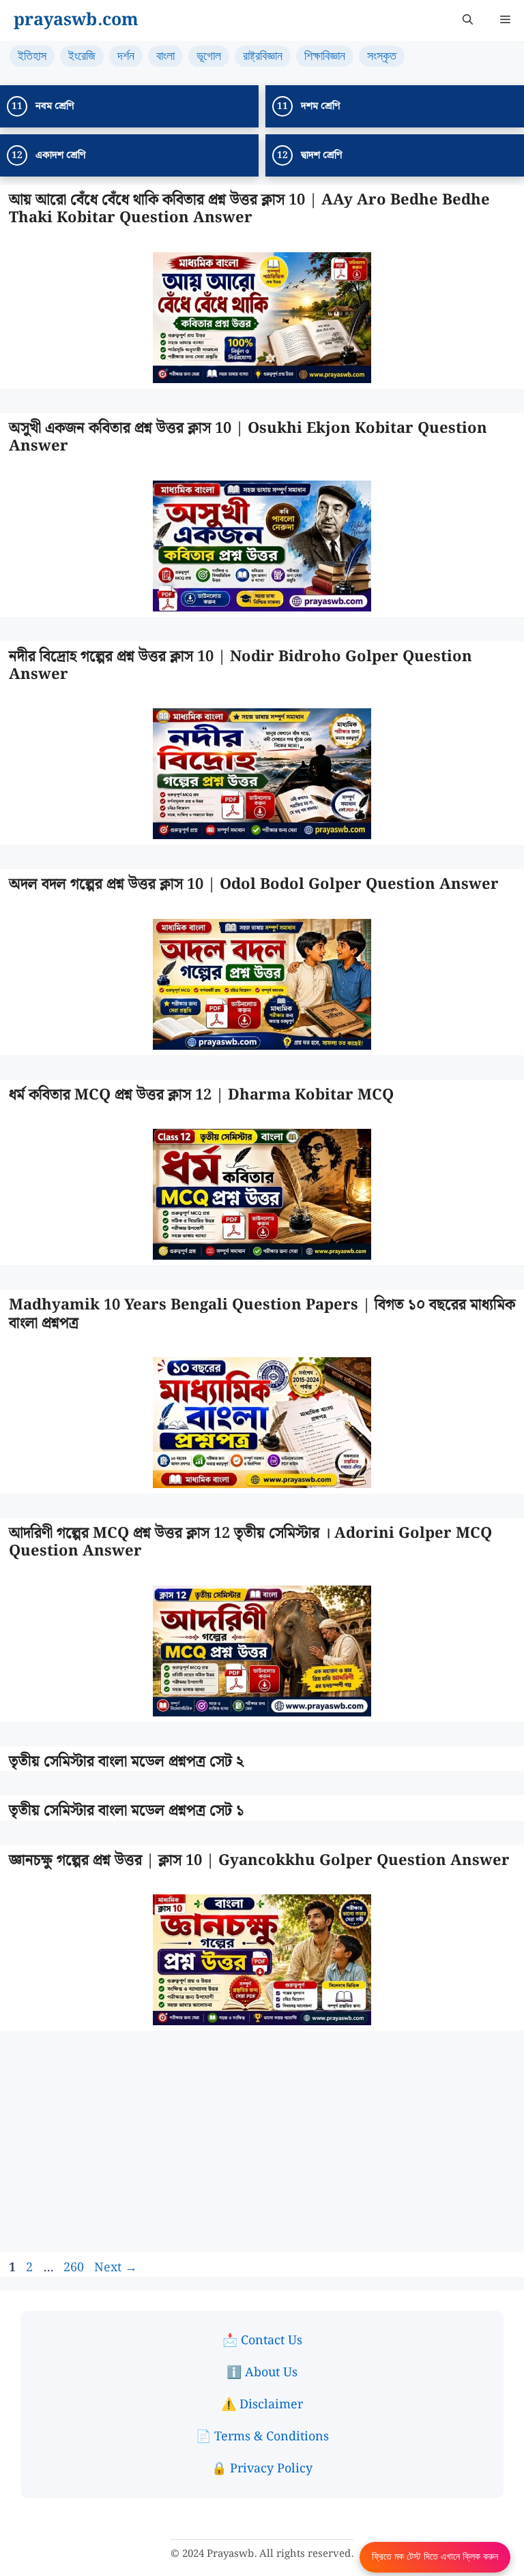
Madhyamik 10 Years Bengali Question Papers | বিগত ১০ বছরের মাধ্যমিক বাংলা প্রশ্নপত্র (262, 1314)
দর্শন (126, 56)
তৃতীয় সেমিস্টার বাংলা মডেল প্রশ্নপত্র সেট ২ (126, 1762)
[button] (468, 20)
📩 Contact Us (262, 2340)
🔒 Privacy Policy (262, 2469)
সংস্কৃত (382, 56)
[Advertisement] (262, 2151)
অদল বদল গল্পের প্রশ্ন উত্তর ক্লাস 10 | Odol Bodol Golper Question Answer (254, 884)
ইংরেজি (82, 56)
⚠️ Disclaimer (262, 2405)
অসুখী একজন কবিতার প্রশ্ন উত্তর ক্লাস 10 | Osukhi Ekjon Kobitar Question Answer (248, 437)
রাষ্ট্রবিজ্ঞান (263, 56)
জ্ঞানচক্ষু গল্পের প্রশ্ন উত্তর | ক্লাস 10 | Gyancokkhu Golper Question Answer (259, 1861)
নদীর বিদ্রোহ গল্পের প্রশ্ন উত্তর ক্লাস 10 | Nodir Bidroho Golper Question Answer (241, 666)
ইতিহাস (32, 56)
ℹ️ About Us (262, 2373)
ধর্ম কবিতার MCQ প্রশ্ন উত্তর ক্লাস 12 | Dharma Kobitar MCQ (201, 1095)
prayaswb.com (76, 20)
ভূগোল (209, 56)
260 (75, 2268)
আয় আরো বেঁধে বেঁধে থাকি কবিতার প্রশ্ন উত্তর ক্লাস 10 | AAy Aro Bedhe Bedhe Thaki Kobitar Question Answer (249, 209)
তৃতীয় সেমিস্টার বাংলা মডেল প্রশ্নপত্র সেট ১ (127, 1811)
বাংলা (165, 56)
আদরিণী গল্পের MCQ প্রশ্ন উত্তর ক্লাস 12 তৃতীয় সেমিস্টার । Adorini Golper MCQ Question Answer (250, 1542)
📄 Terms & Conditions (262, 2437)
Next (116, 2268)
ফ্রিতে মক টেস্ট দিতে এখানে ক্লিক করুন (435, 2557)
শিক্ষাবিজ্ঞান (325, 56)
